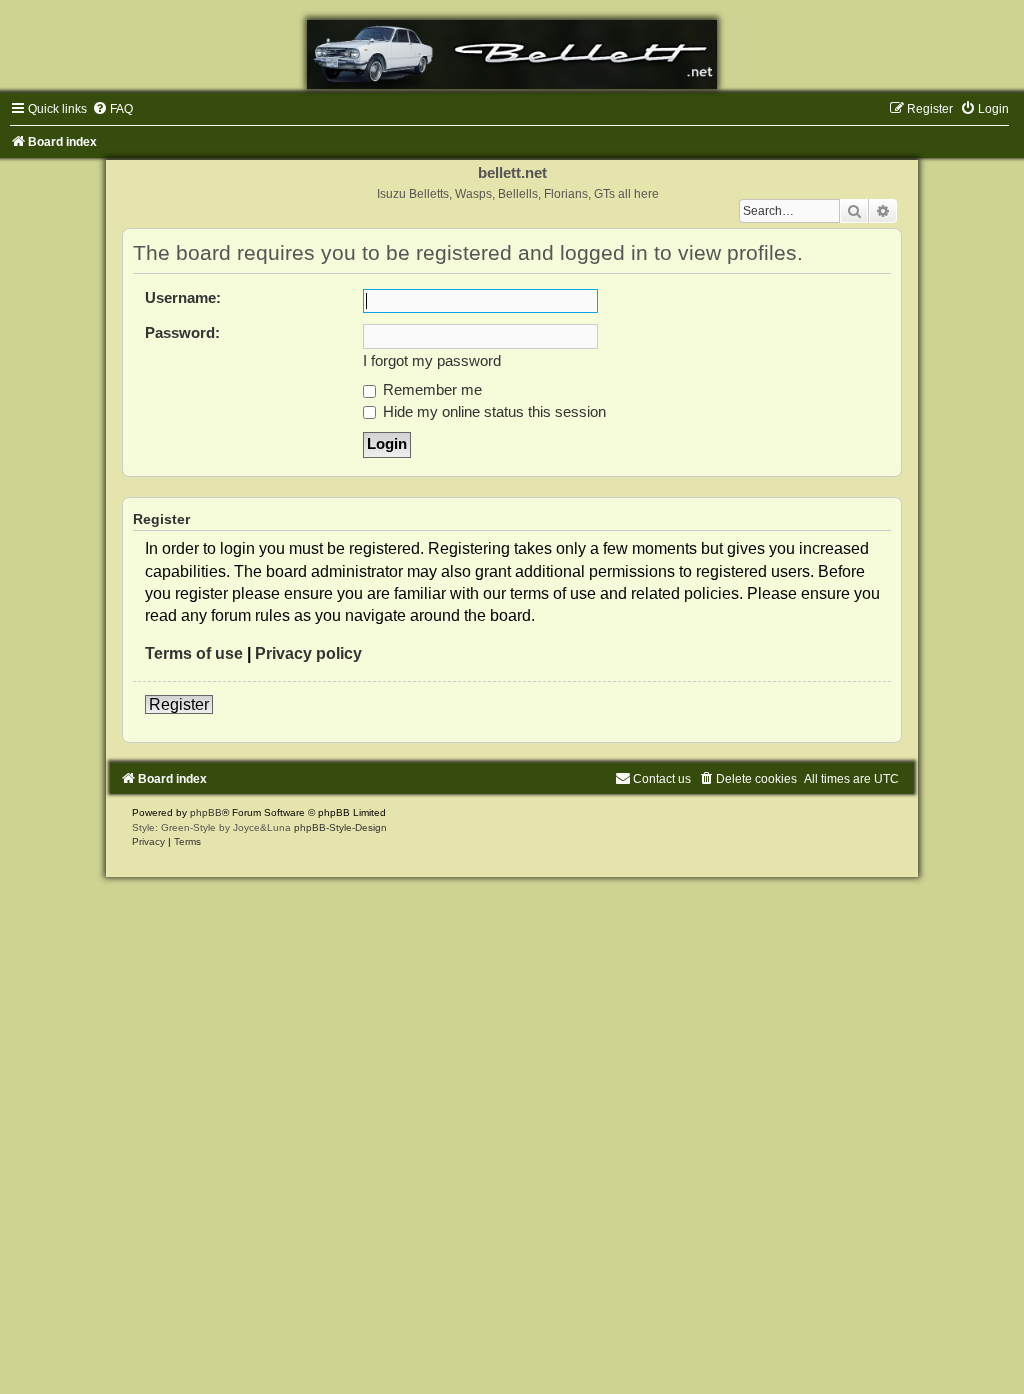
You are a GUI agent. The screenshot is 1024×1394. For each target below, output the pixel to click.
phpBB (206, 812)
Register (179, 704)
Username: (183, 298)
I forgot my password (432, 361)
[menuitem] (112, 109)
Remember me (430, 390)
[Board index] (512, 54)
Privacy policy (308, 653)
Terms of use (194, 653)
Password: (182, 333)
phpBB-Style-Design (340, 827)
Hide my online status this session (492, 412)
